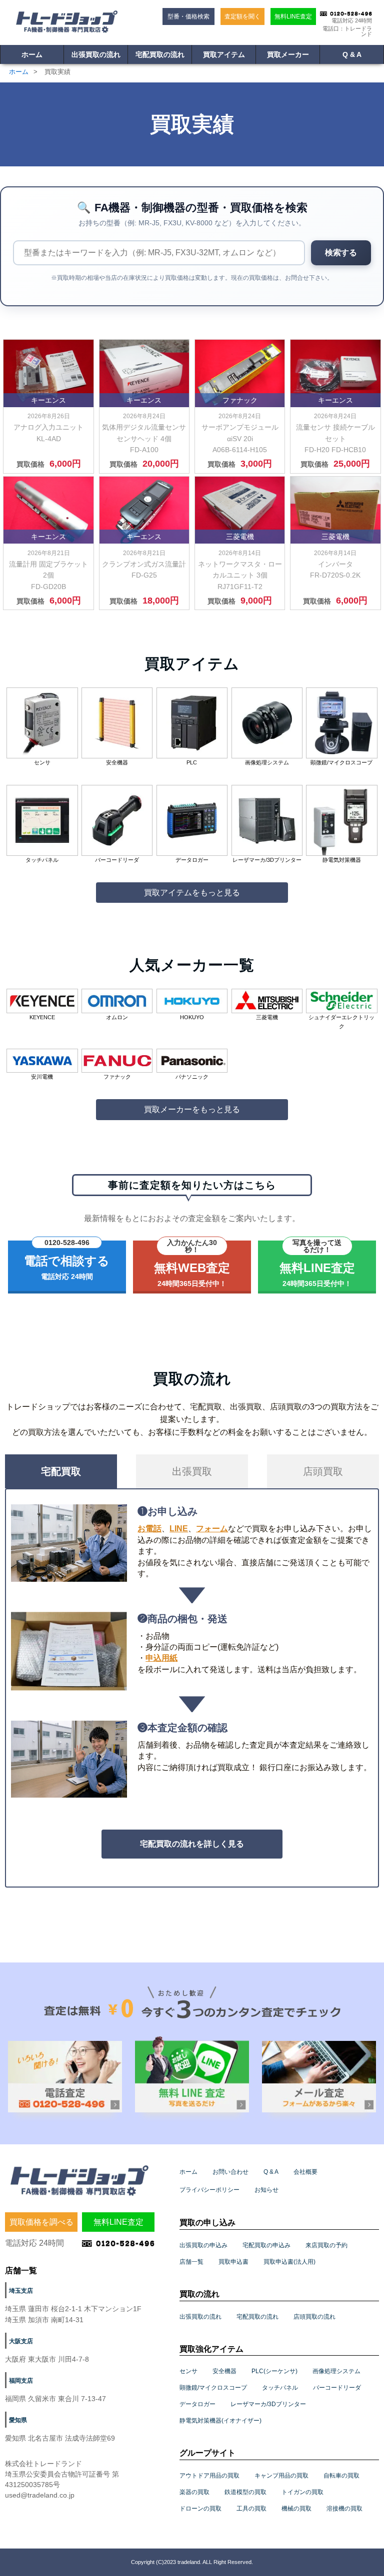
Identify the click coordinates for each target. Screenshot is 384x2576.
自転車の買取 (341, 2476)
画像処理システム (336, 2371)
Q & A (352, 54)
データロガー (197, 2404)
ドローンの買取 (200, 2509)
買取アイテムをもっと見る (192, 893)
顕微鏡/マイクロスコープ (213, 2388)
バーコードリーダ (337, 2388)
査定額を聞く (242, 16)
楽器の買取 (194, 2492)
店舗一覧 (191, 2262)
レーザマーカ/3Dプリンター (268, 2404)
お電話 (149, 1529)
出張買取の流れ (96, 54)
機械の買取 (296, 2509)
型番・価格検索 (188, 16)
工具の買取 (251, 2509)
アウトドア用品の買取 (209, 2476)
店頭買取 (323, 1471)
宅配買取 (61, 1471)
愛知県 (18, 2420)
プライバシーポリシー (209, 2190)
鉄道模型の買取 (245, 2492)
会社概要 (305, 2172)
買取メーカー (288, 54)
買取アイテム (224, 54)
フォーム (212, 1529)
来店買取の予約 (326, 2245)
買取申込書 (233, 2262)
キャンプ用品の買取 (281, 2476)
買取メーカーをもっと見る (192, 1109)
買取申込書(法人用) (289, 2262)
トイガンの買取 (302, 2492)
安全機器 (224, 2371)
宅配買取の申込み (266, 2245)
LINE (179, 1529)
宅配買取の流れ (160, 54)
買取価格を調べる (41, 2222)
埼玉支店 (21, 2291)
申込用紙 (161, 1658)
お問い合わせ (230, 2172)
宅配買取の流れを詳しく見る (192, 1844)
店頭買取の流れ (314, 2317)
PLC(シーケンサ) (274, 2371)
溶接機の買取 (344, 2509)
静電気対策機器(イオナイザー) (220, 2421)
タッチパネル (280, 2388)
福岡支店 (21, 2381)
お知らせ (266, 2190)
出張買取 (192, 1471)
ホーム (32, 54)
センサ (188, 2371)
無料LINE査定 (293, 16)
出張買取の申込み (203, 2245)
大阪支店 (21, 2341)
